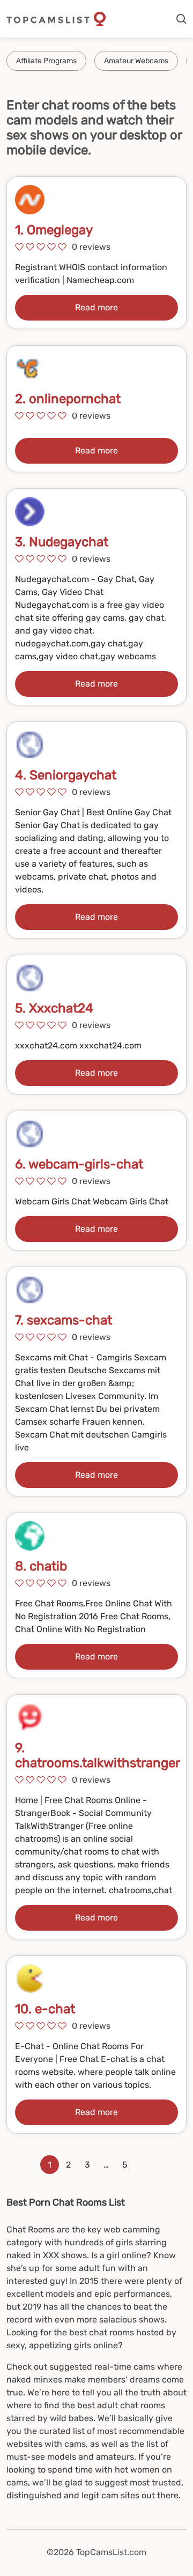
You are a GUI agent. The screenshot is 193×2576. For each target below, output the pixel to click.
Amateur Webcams (136, 61)
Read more (96, 307)
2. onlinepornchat (68, 399)
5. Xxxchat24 (54, 1008)
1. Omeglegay (54, 230)
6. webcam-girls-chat (79, 1164)
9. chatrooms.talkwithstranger (98, 1755)
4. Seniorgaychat (66, 775)
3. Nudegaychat (62, 542)
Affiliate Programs (46, 61)
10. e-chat (45, 2009)
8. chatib (41, 1566)
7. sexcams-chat (64, 1320)
